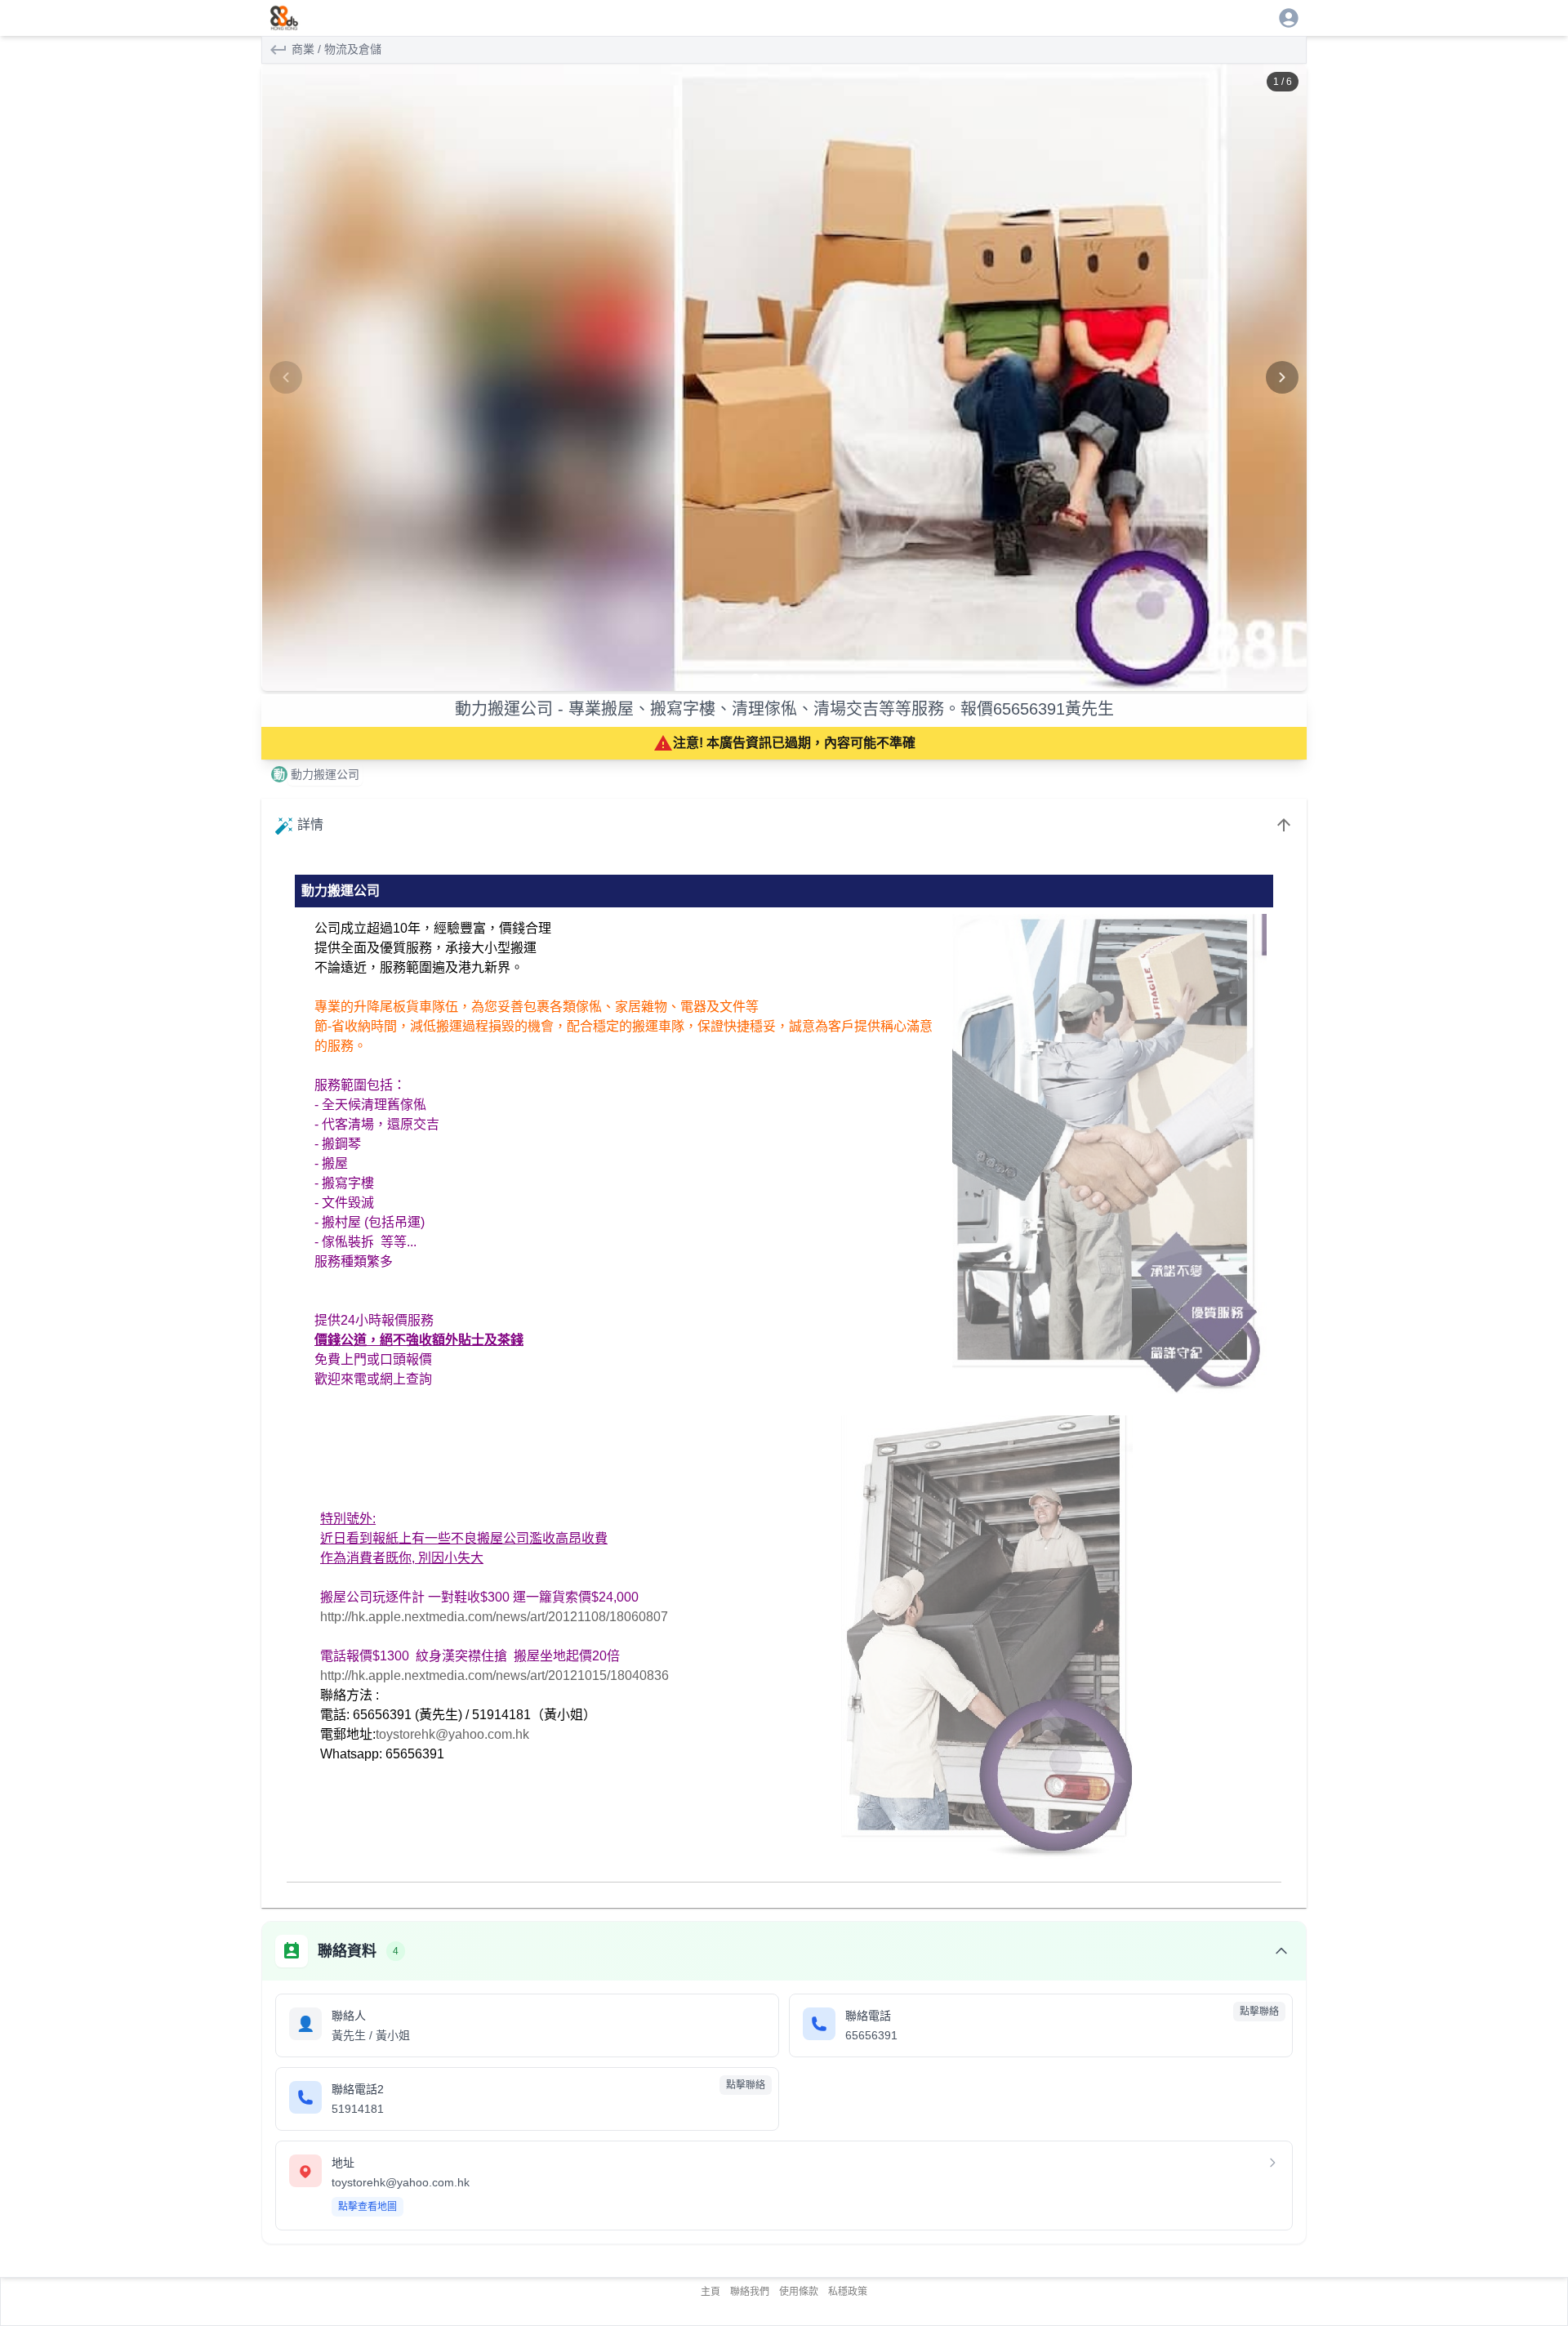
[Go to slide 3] (778, 678)
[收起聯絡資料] (1281, 1951)
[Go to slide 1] (755, 678)
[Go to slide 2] (767, 678)
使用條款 (799, 2292)
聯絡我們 (750, 2292)
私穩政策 (848, 2292)
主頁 (710, 2292)
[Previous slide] (286, 377)
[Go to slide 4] (790, 678)
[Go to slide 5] (801, 678)
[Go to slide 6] (813, 678)
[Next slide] (1282, 377)
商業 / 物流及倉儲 (336, 49)
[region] (784, 377)
